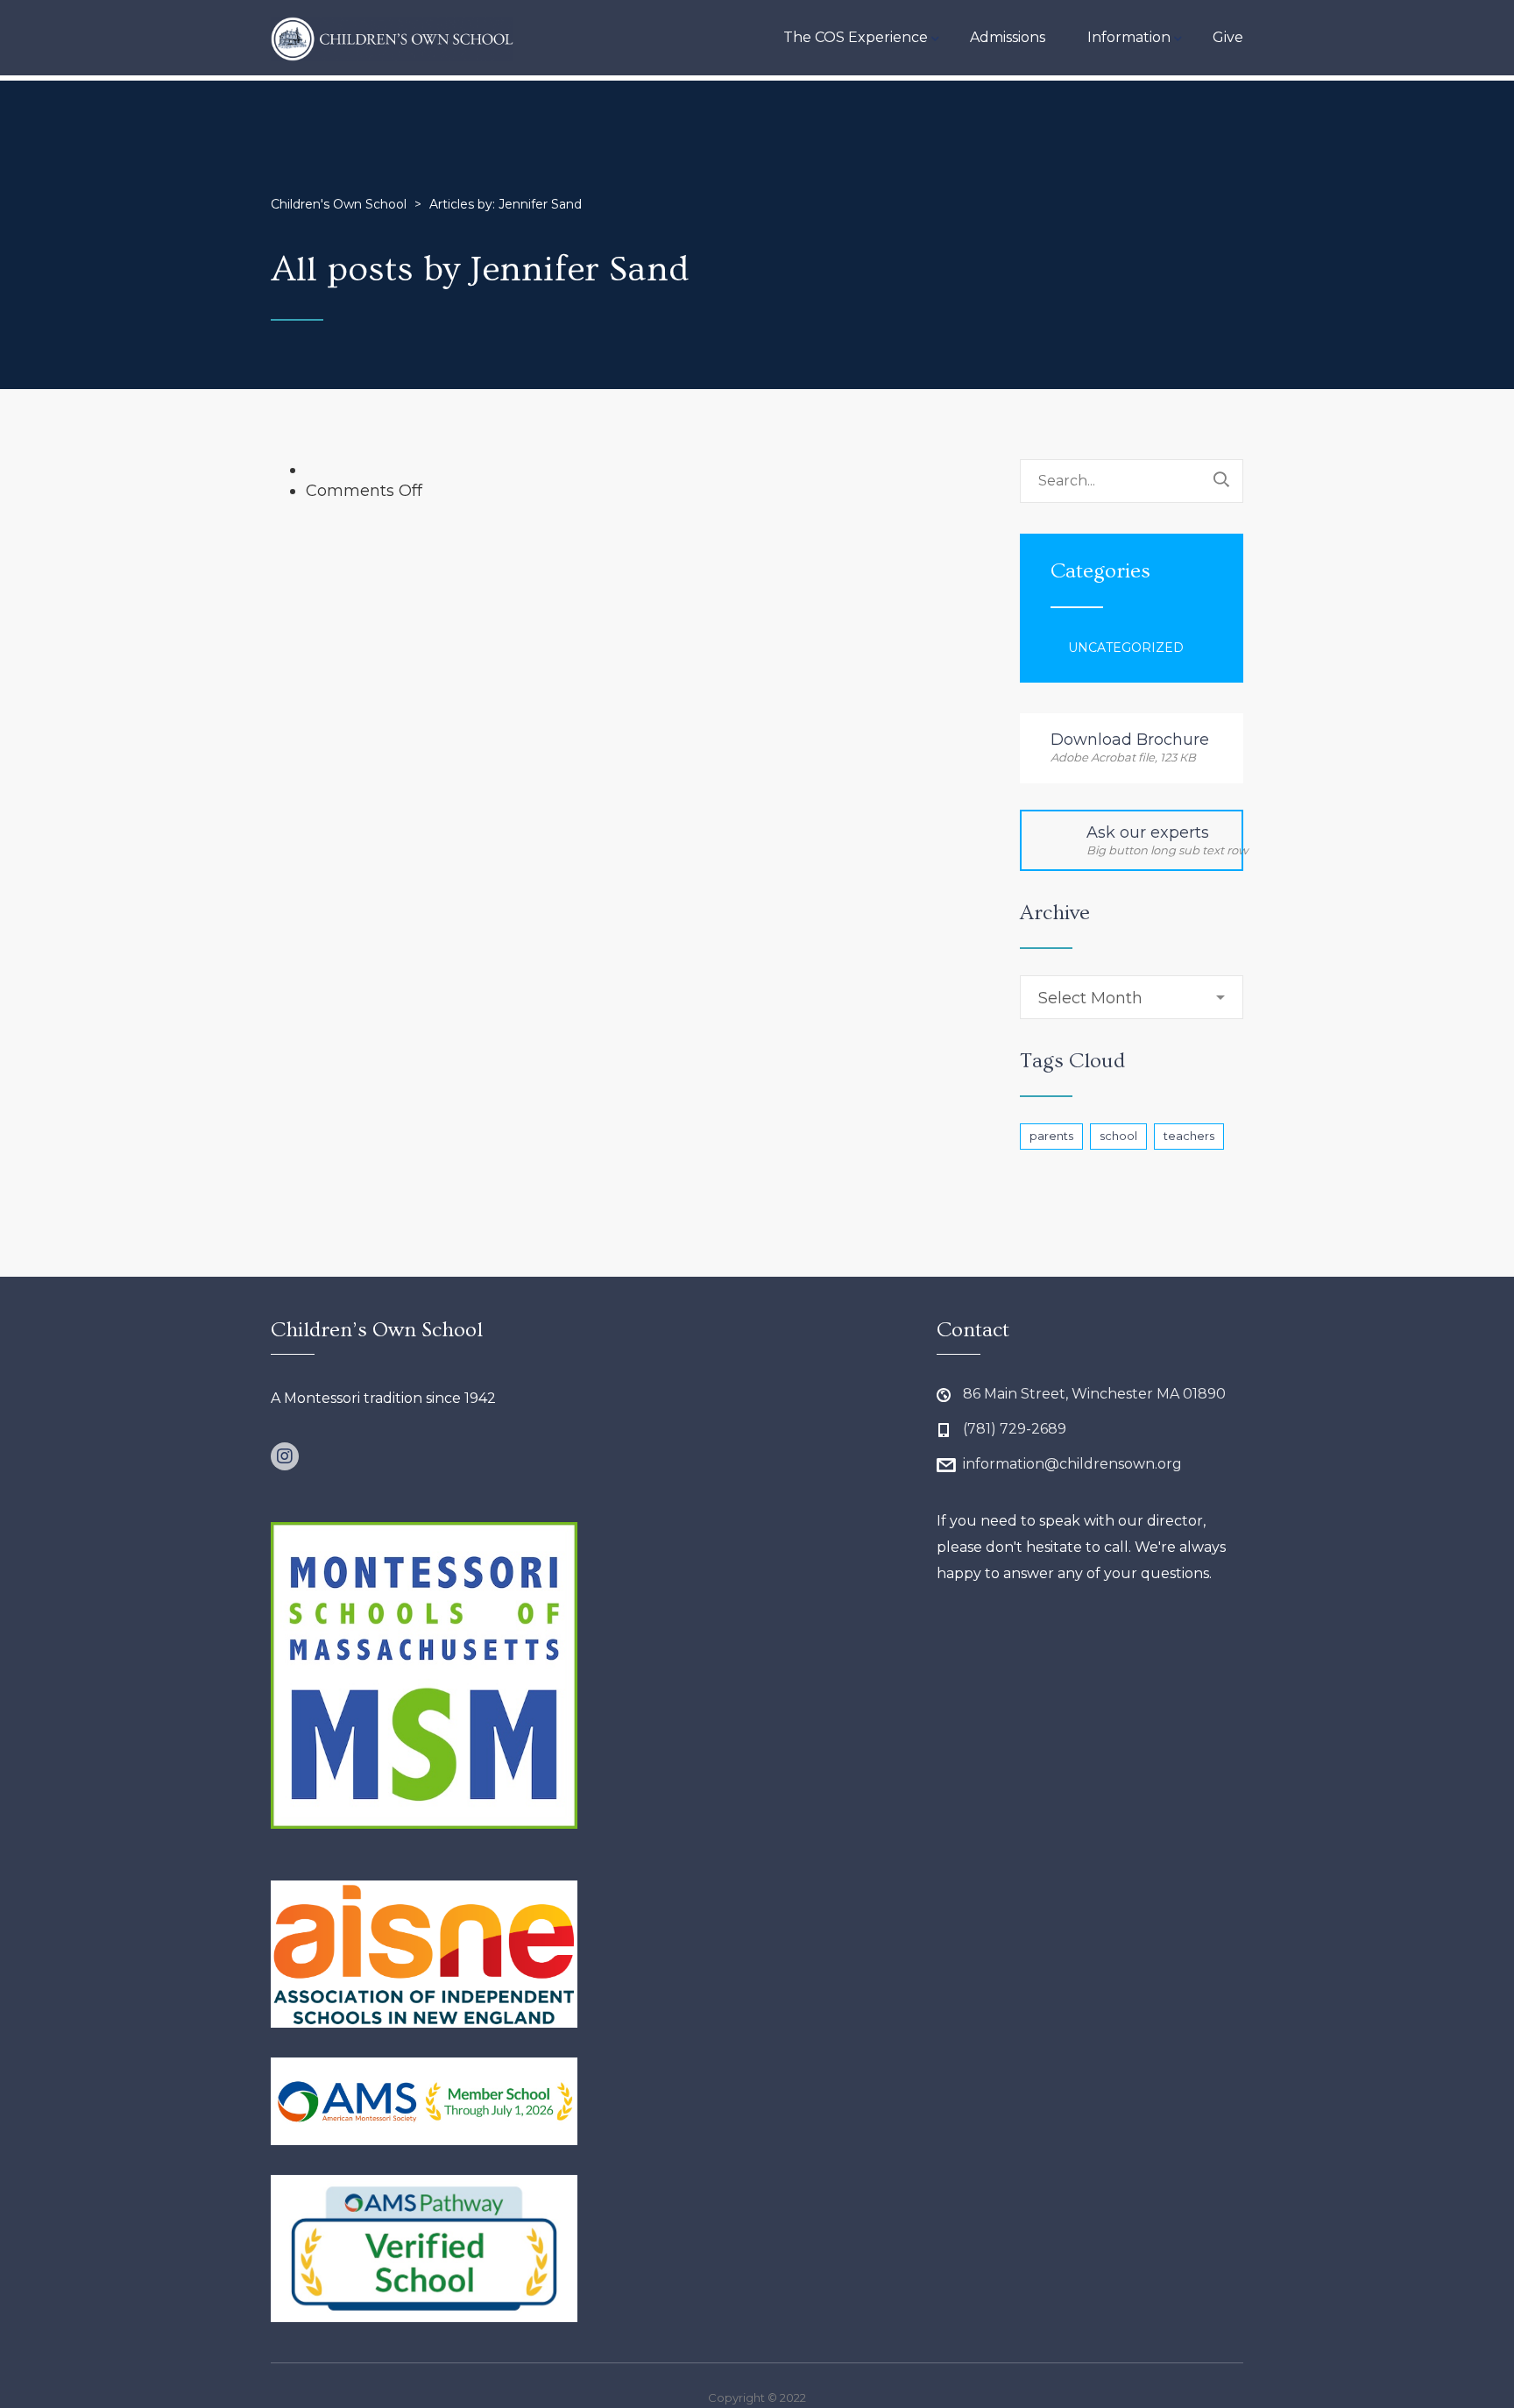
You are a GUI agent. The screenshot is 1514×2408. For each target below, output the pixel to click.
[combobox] (1132, 997)
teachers (1189, 1136)
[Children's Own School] (393, 38)
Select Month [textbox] (1090, 998)
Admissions (1008, 37)
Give (1228, 37)
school (1118, 1136)
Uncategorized (1126, 648)
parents (1051, 1136)
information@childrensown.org (1072, 1464)
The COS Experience (856, 37)
